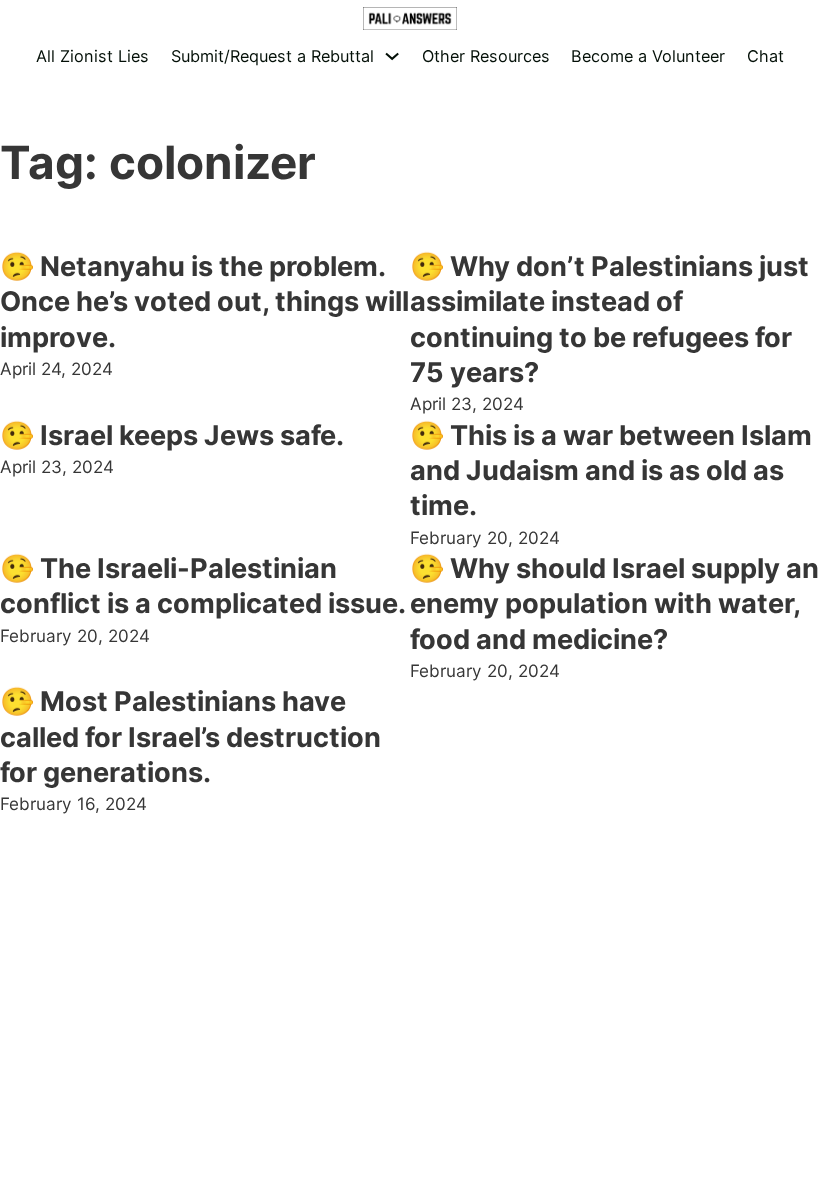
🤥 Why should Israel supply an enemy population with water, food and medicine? (614, 604)
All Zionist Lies (92, 56)
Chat (765, 56)
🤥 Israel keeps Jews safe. (172, 435)
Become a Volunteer (648, 56)
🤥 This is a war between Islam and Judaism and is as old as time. (611, 471)
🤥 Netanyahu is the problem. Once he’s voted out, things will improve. (204, 302)
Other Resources (486, 56)
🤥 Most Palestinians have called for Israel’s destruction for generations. (190, 737)
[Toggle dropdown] (392, 56)
